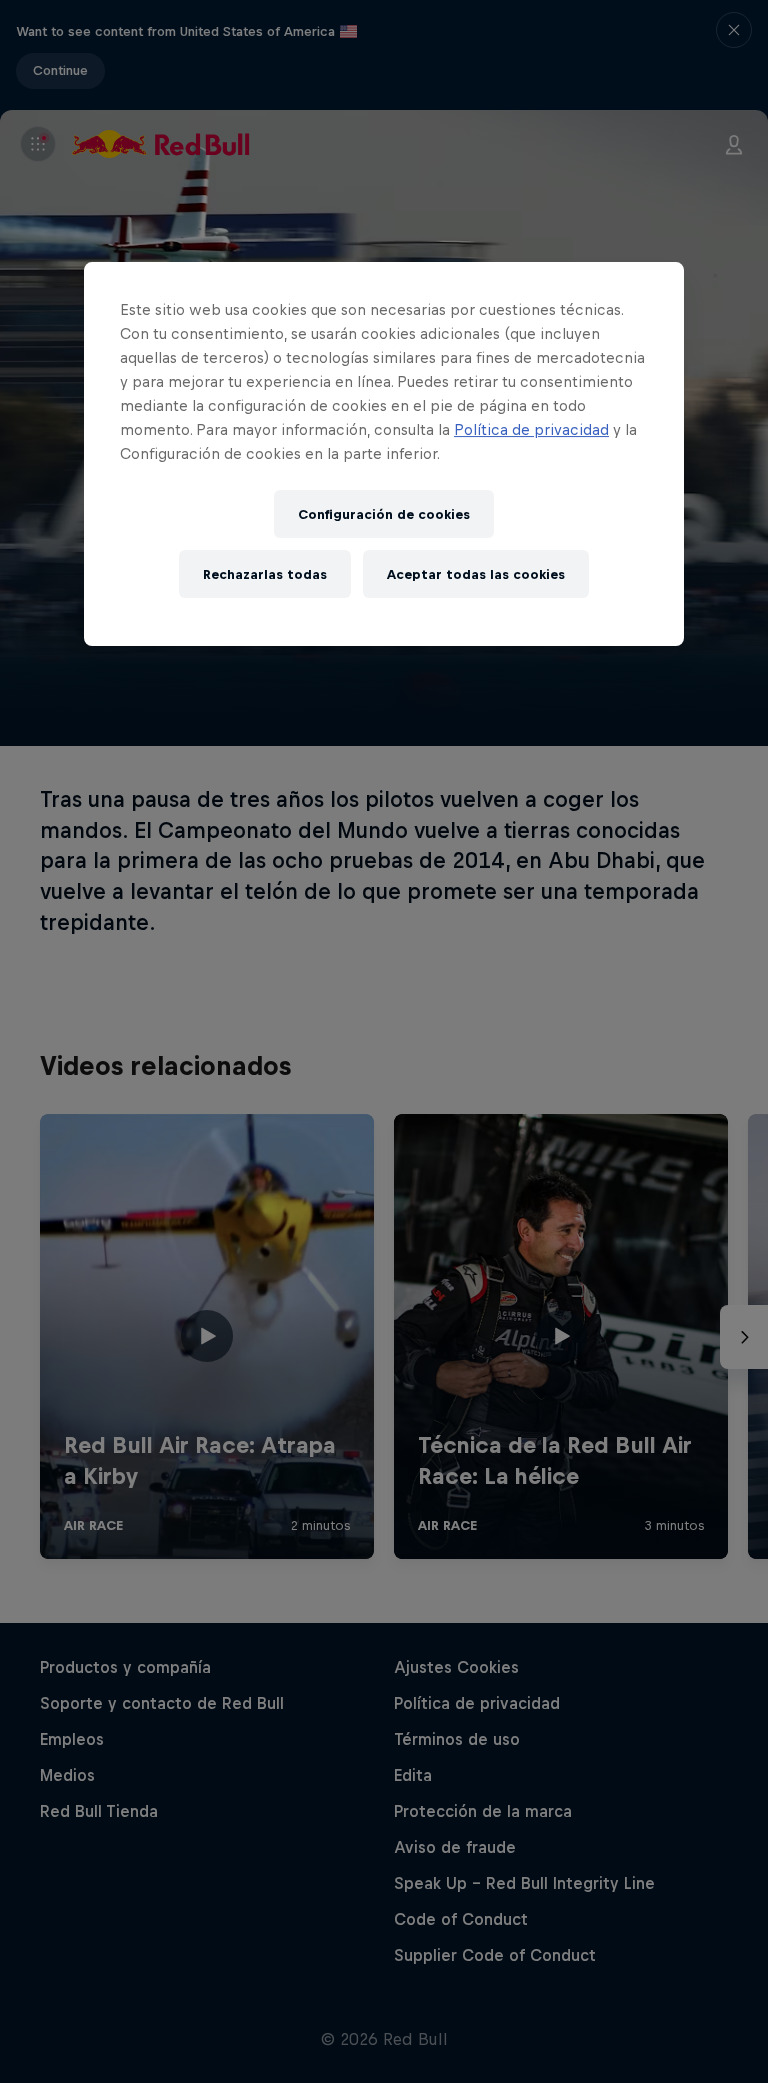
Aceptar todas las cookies (476, 574)
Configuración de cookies (384, 514)
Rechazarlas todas (265, 574)
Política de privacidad (531, 430)
